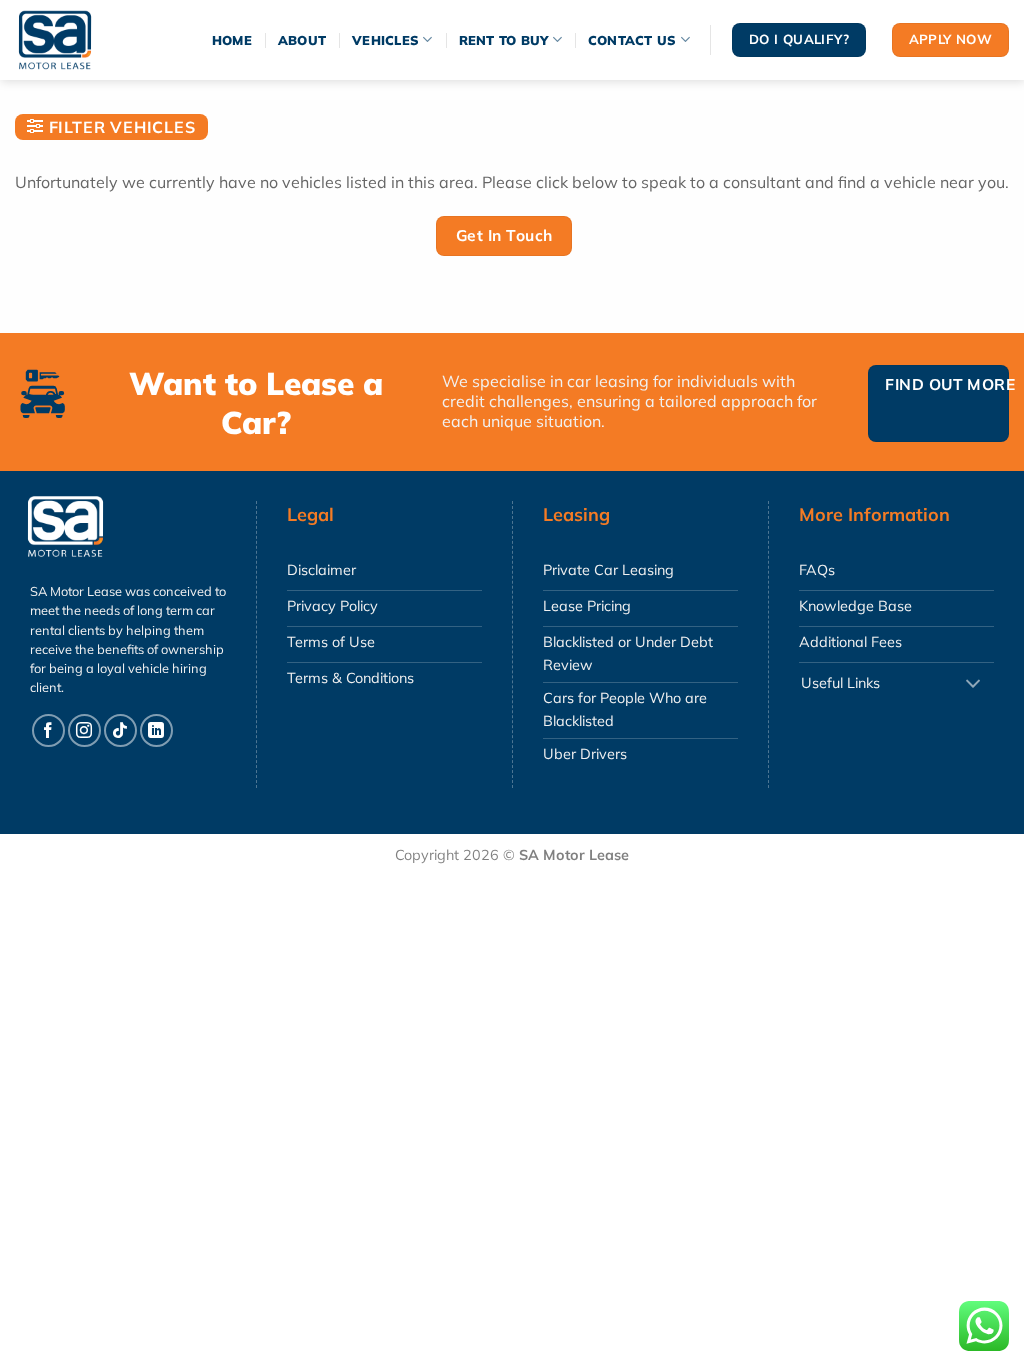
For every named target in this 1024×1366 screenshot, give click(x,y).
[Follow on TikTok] (120, 730)
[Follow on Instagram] (84, 730)
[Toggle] (973, 684)
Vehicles (385, 40)
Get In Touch (504, 235)
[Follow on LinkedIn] (156, 730)
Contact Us (632, 40)
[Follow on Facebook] (48, 730)
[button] (111, 127)
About (302, 40)
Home (232, 40)
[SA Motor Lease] (75, 40)
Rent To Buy (504, 40)
